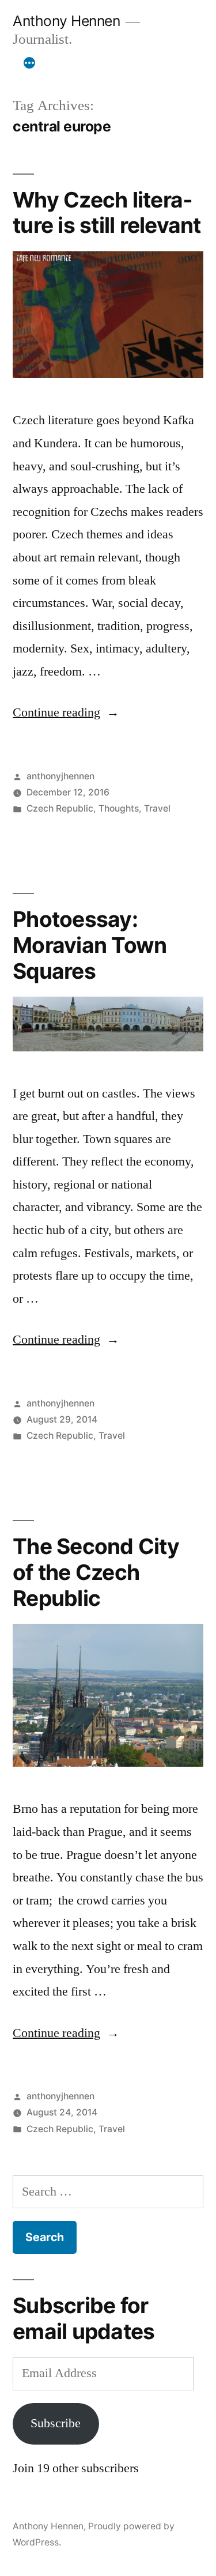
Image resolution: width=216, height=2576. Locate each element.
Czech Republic (60, 808)
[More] (29, 63)
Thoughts (119, 808)
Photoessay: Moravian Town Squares (90, 945)
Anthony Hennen (66, 21)
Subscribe (56, 2423)
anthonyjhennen (60, 776)
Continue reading (66, 712)
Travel (157, 808)
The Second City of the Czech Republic (96, 1572)
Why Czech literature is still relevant (107, 213)
